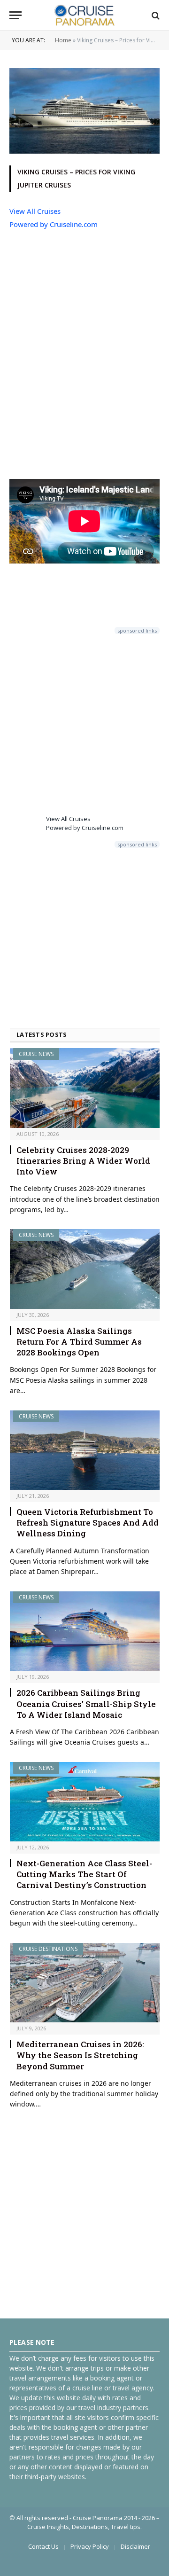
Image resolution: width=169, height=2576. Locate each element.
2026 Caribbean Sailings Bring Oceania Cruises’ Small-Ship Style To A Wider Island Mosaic (86, 1703)
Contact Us (43, 2546)
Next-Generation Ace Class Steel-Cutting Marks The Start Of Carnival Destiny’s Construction (84, 1874)
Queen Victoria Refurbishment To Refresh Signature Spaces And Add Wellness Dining (88, 1523)
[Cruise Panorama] (84, 15)
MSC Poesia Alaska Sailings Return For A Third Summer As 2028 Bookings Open (79, 1342)
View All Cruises (35, 211)
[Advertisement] (84, 355)
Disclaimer (135, 2546)
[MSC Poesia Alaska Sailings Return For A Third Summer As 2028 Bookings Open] (85, 1269)
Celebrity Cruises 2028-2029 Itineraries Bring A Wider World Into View (83, 1161)
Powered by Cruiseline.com (54, 224)
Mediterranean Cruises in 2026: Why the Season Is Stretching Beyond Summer (80, 2055)
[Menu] (15, 15)
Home (63, 40)
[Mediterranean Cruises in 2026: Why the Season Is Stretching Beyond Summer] (85, 1983)
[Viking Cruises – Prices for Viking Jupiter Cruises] (84, 151)
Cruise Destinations (48, 1949)
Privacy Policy (90, 2546)
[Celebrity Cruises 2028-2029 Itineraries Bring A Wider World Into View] (85, 1088)
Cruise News (36, 1054)
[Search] (155, 15)
